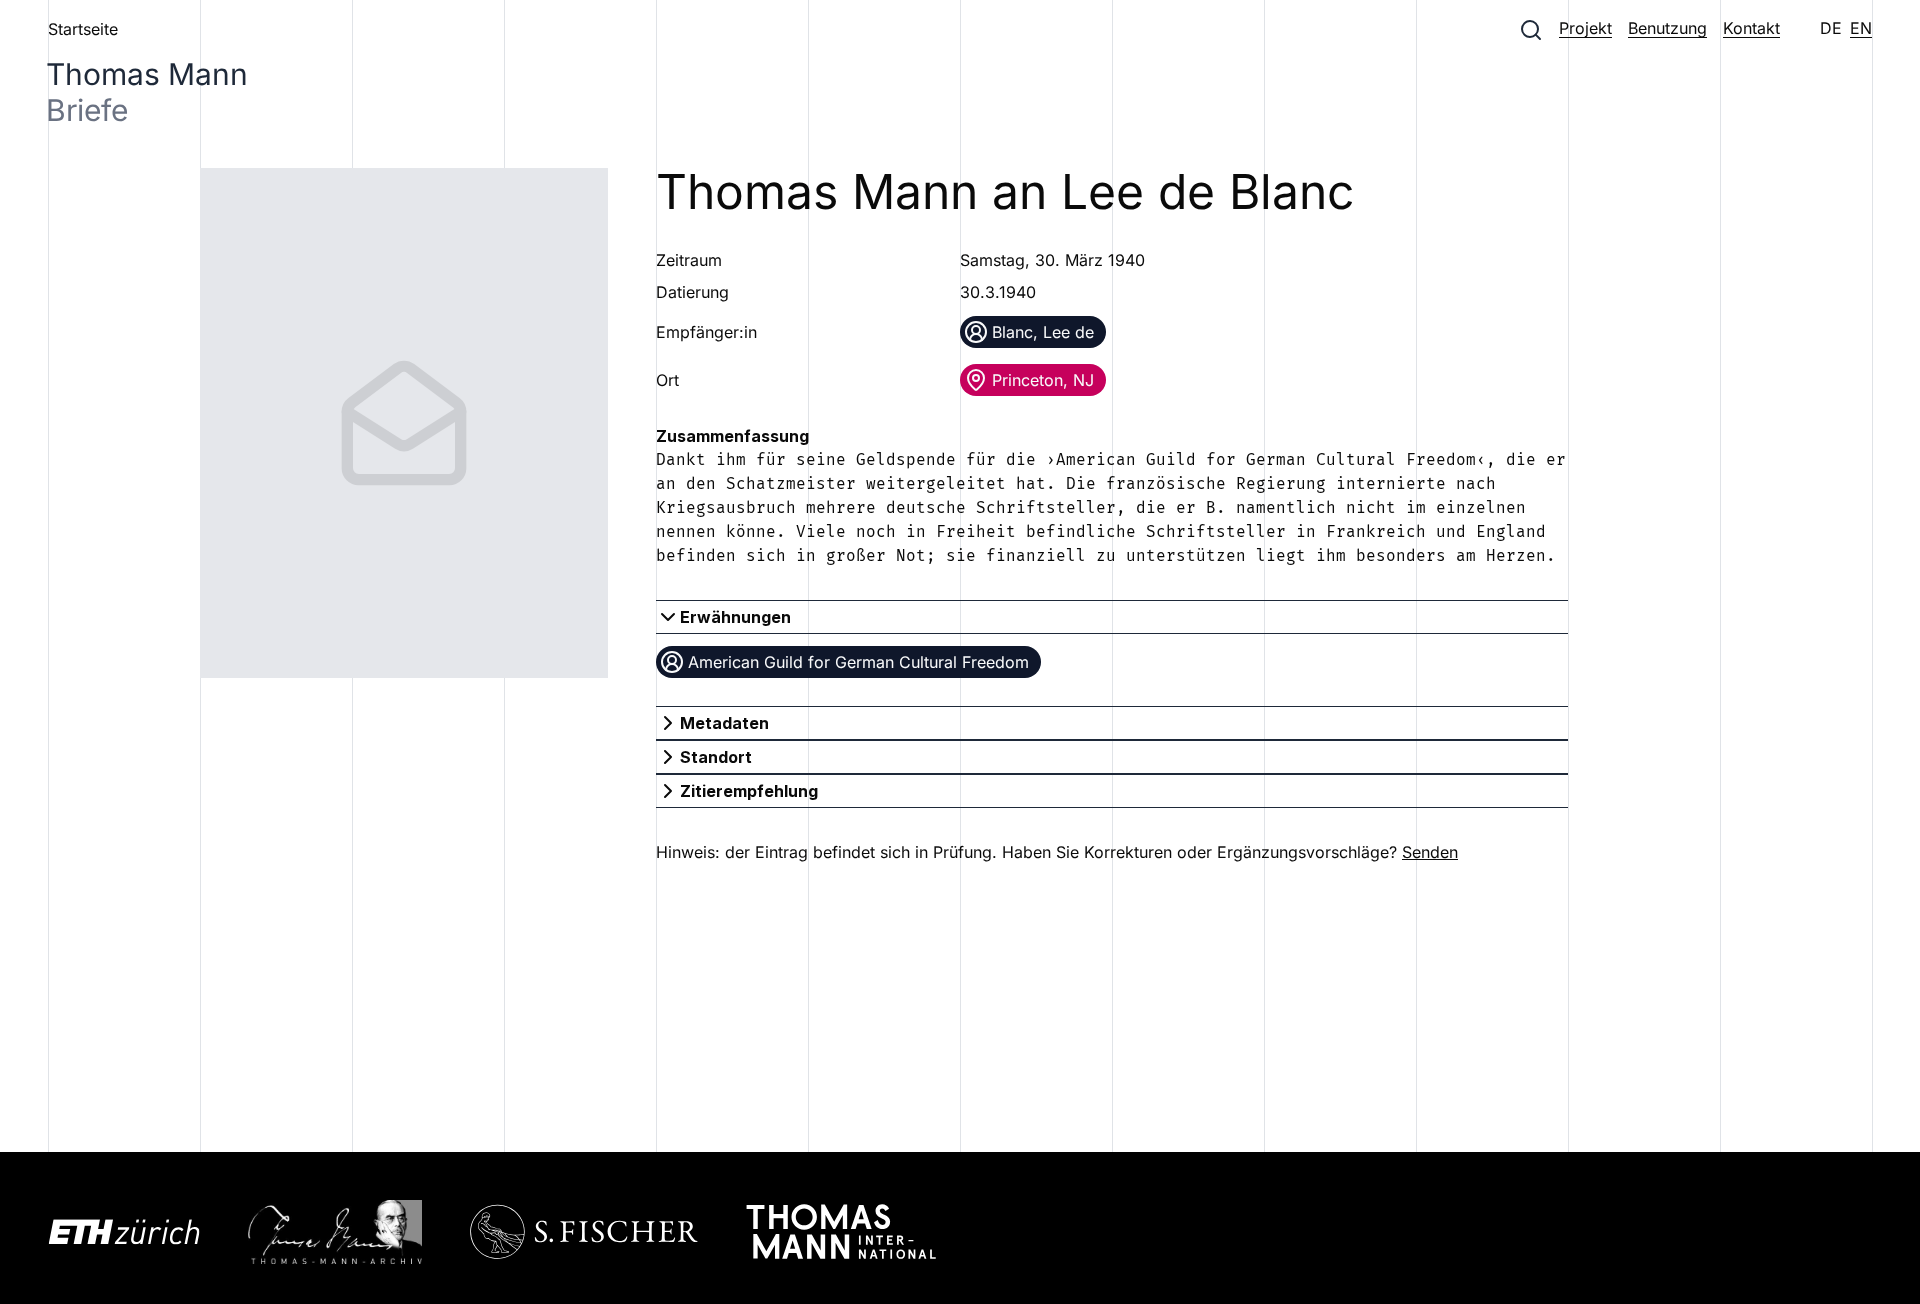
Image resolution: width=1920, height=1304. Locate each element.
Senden (1430, 852)
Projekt (1585, 28)
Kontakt (1751, 28)
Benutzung (1667, 28)
